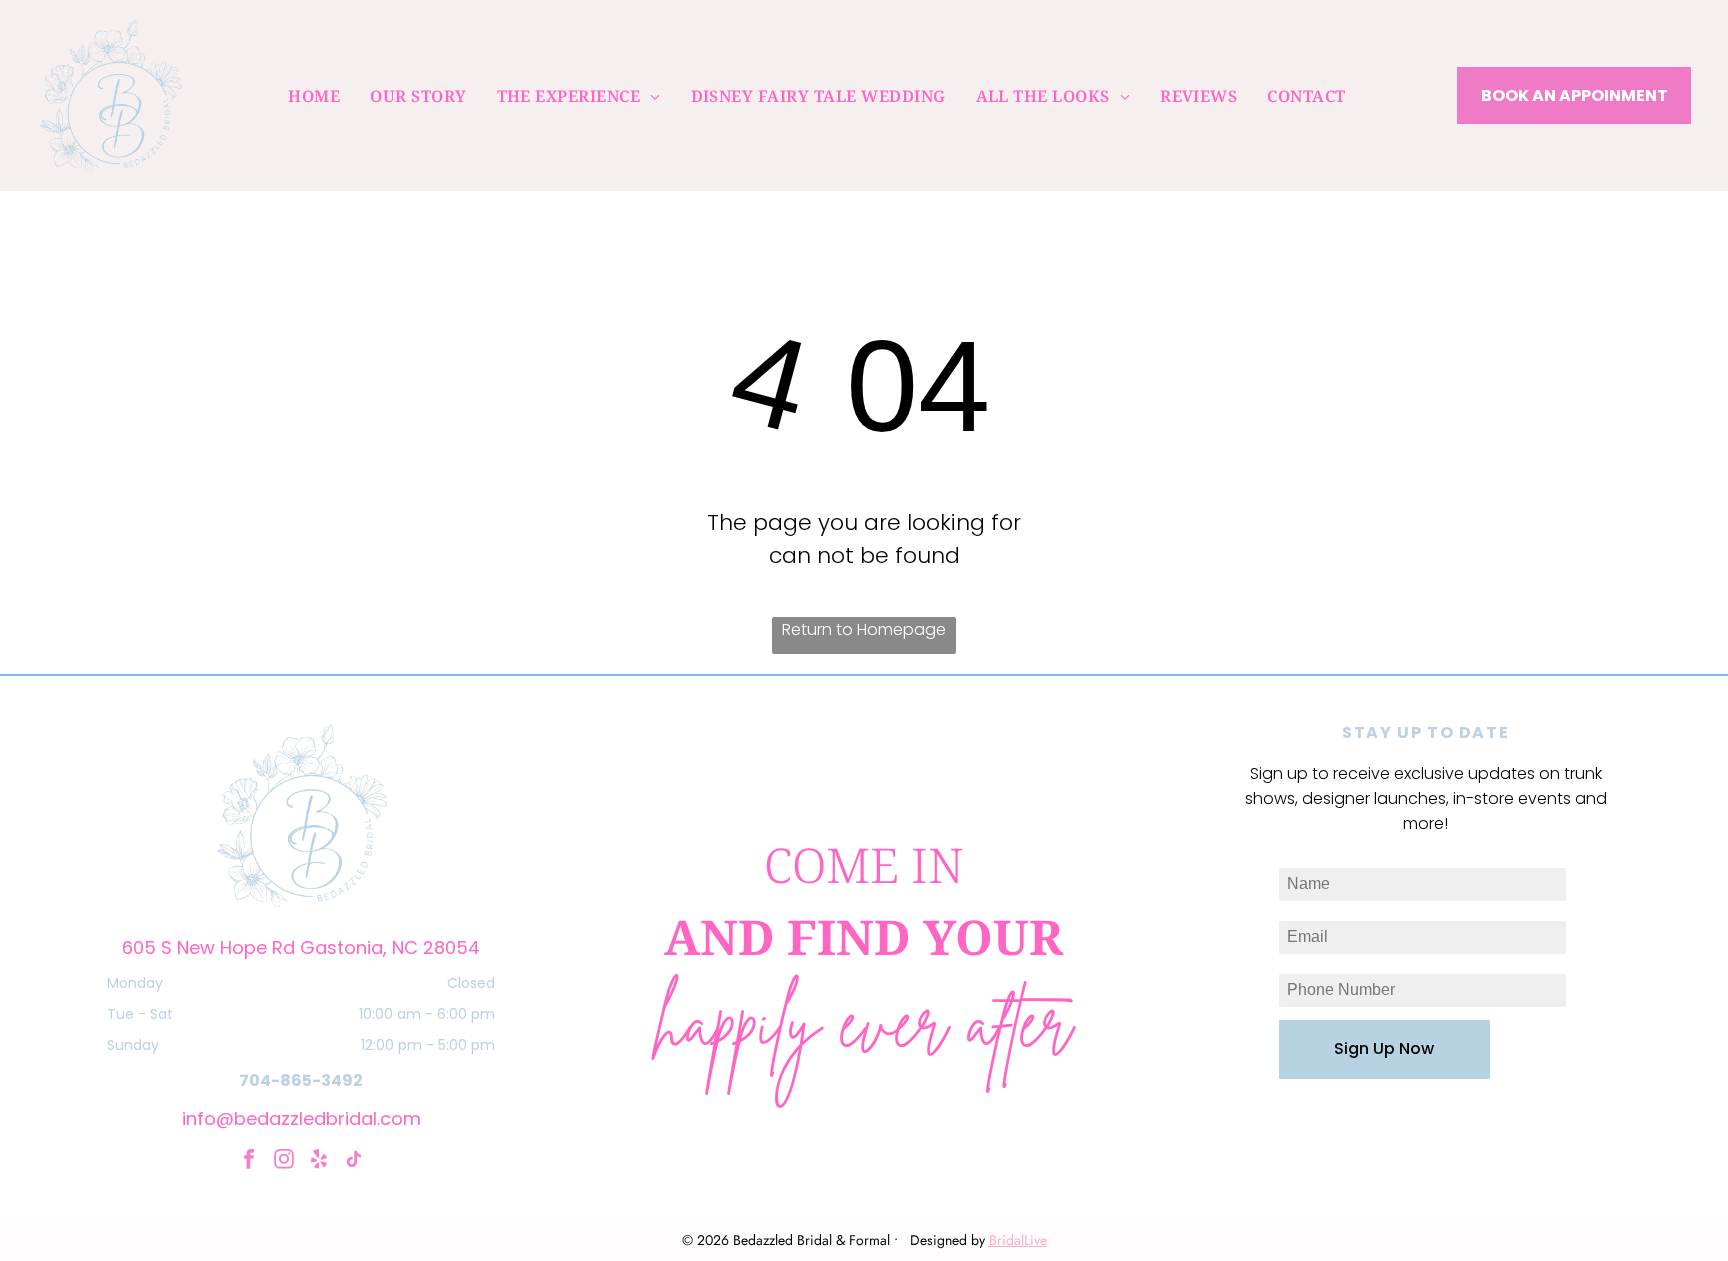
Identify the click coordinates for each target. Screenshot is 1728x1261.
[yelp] (319, 1161)
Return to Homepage (864, 629)
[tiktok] (354, 1161)
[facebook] (249, 1161)
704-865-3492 (301, 1080)
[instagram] (284, 1161)
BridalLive (1018, 1240)
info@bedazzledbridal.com (301, 1118)
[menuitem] (314, 95)
